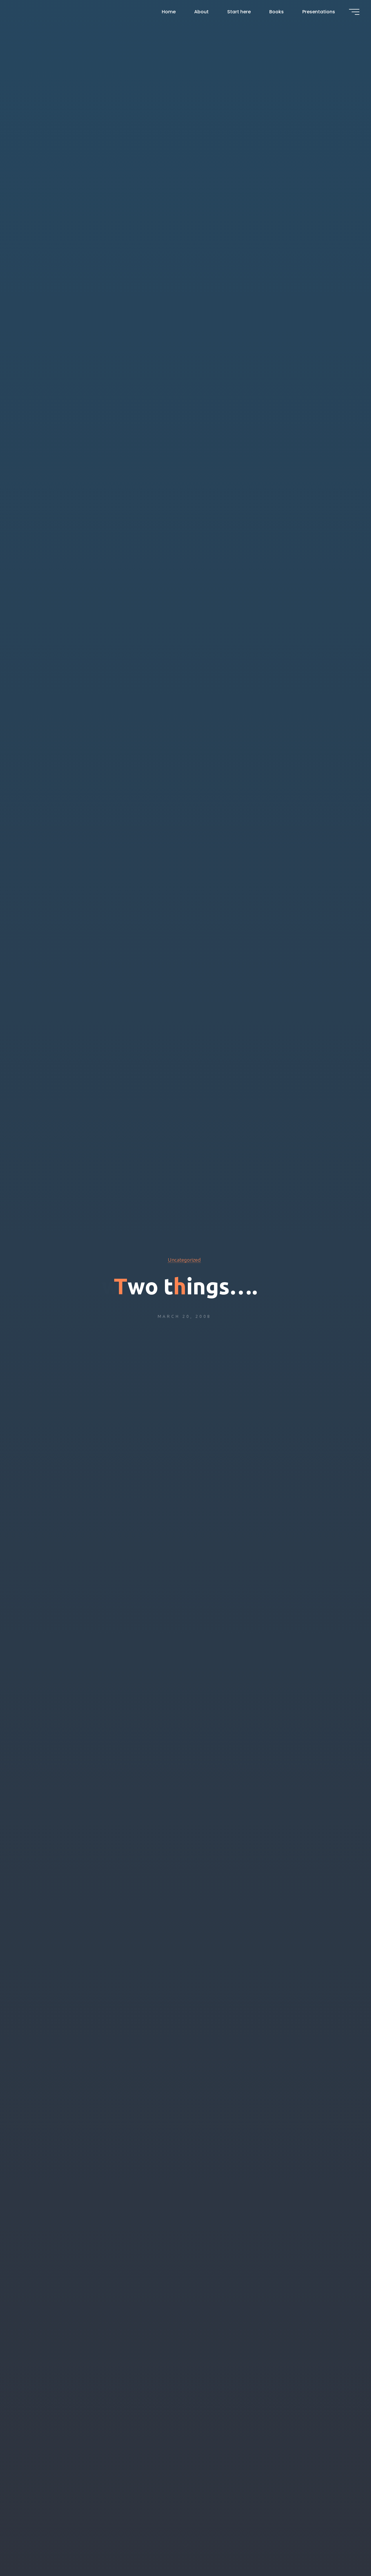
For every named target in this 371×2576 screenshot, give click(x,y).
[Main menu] (354, 12)
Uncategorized (184, 1260)
